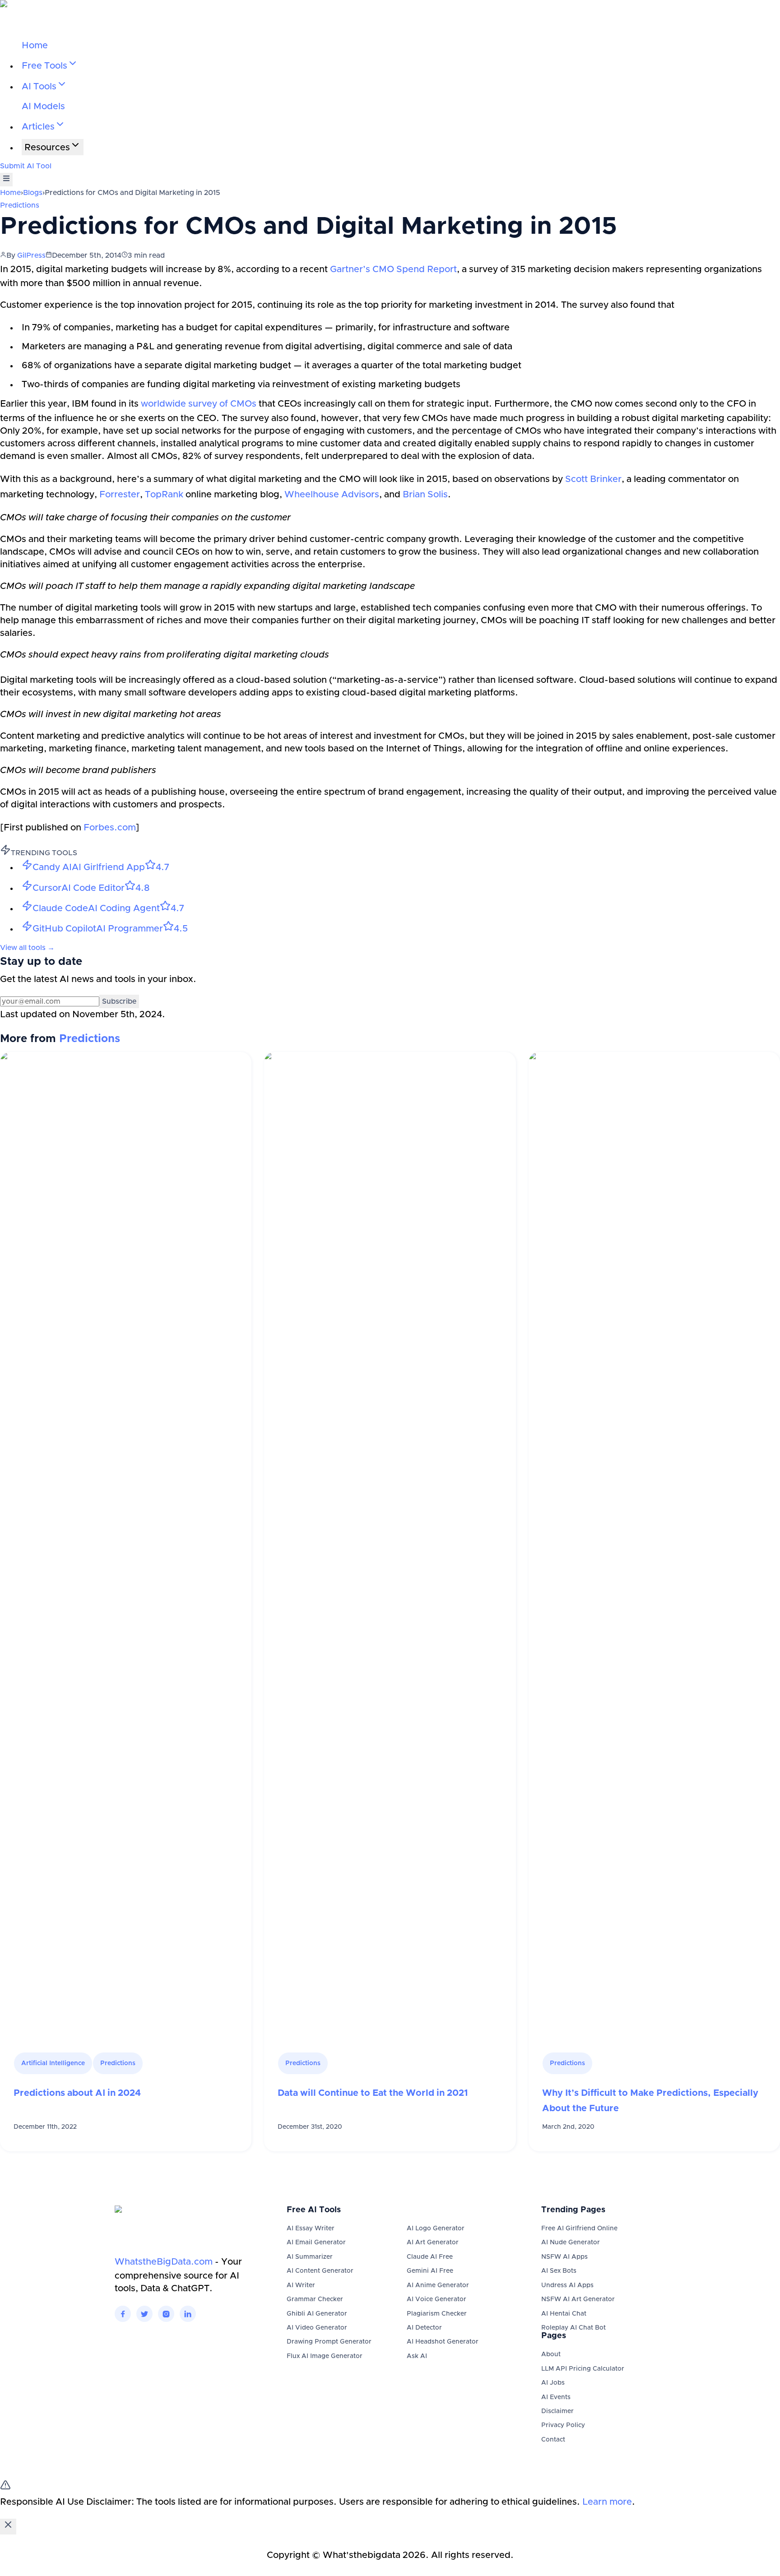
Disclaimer (557, 2411)
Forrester (120, 495)
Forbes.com (110, 828)
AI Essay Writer (311, 2229)
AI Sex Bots (559, 2271)
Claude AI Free (430, 2257)
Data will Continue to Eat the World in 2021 (373, 2093)
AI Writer (301, 2285)
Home (35, 46)
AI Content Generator (320, 2271)
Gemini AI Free (430, 2271)
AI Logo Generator (436, 2229)
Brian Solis (425, 495)
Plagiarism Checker (437, 2314)
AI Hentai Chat (564, 2314)
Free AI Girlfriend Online (579, 2229)
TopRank (164, 495)
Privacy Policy (563, 2425)
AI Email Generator (316, 2242)
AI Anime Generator (438, 2285)
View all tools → (27, 948)
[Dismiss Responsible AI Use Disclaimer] (8, 2527)
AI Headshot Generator (443, 2342)
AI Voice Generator (436, 2299)
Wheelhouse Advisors (332, 495)
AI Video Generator (317, 2328)
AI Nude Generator (571, 2242)
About (551, 2354)
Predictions (20, 205)
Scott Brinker (593, 479)
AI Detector (424, 2328)
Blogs (33, 193)
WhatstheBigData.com (164, 2262)
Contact (553, 2440)
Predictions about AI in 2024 (77, 2093)
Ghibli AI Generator (317, 2314)
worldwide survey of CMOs (199, 404)
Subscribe (119, 1001)
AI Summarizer (310, 2257)
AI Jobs (553, 2383)
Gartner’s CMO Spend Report (393, 269)
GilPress (31, 255)
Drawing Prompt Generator (329, 2342)
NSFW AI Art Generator (578, 2299)
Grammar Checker (315, 2299)
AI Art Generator (433, 2242)
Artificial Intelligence (53, 2063)
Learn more (607, 2502)
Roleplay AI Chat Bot (573, 2328)
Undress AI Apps (567, 2285)
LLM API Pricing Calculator (583, 2369)
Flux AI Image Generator (325, 2356)
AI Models (43, 107)
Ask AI (417, 2356)
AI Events (556, 2397)
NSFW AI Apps (564, 2257)
